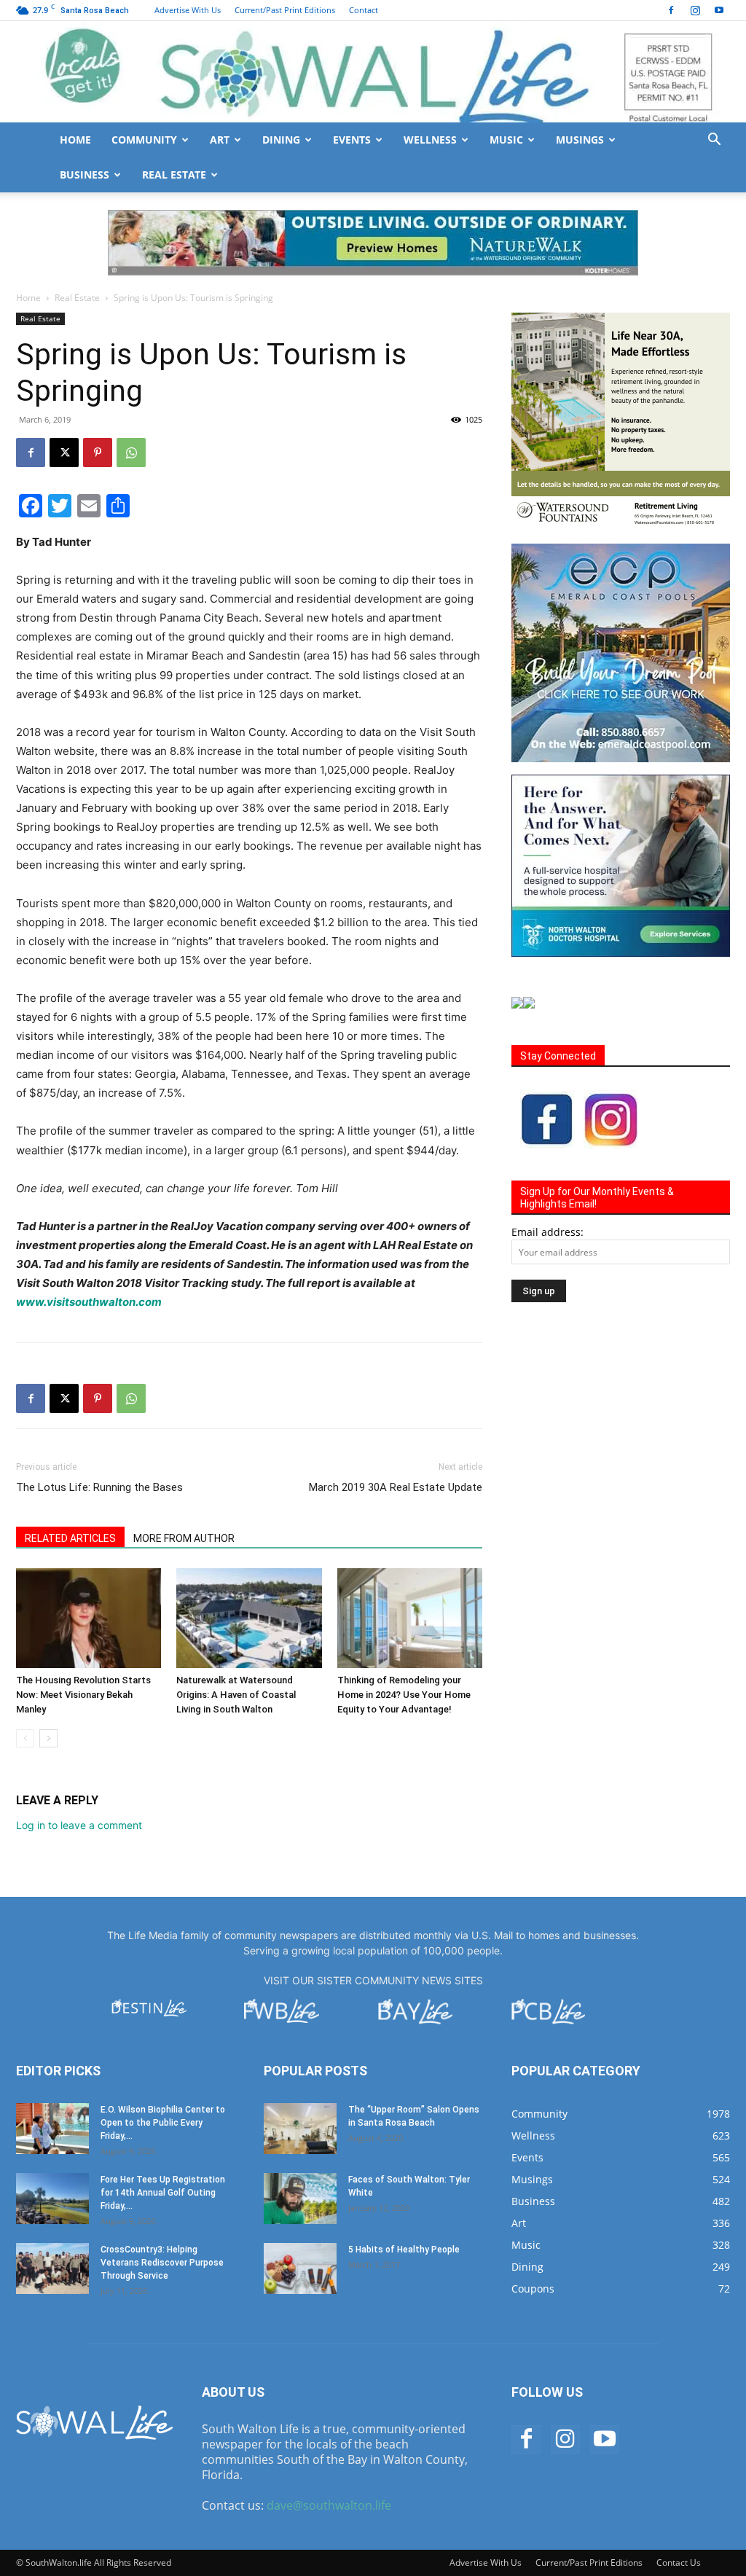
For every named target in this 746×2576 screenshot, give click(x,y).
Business (85, 175)
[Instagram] (695, 10)
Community (144, 140)
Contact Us (679, 2563)
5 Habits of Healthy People (404, 2250)
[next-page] (48, 1738)
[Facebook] (671, 10)
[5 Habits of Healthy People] (300, 2268)
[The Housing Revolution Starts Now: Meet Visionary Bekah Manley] (89, 1618)
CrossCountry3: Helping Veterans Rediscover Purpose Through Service (162, 2263)
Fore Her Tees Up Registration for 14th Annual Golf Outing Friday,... (163, 2193)
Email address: (547, 1232)
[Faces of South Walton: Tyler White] (300, 2199)
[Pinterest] (98, 453)
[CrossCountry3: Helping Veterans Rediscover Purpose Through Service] (52, 2268)
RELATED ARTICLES (70, 1538)
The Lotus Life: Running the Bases (99, 1487)
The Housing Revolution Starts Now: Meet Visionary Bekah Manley (83, 1695)
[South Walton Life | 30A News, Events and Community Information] (373, 72)
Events (352, 140)
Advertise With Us (188, 10)
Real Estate (174, 175)
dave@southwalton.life (329, 2505)
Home (75, 140)
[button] (714, 141)
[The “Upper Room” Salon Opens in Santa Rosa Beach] (300, 2129)
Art (220, 140)
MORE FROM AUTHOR (184, 1538)
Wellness (430, 140)
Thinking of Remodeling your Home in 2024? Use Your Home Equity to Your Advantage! (404, 1695)
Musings (580, 140)
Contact (364, 10)
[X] (64, 453)
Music (506, 140)
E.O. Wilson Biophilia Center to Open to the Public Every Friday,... (163, 2123)
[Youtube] (719, 10)
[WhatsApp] (131, 453)
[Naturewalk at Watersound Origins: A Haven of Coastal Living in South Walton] (249, 1618)
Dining (281, 140)
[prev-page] (25, 1738)
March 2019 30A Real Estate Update (396, 1487)
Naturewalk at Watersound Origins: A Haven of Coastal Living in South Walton (236, 1695)
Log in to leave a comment (79, 1825)
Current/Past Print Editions (285, 10)
